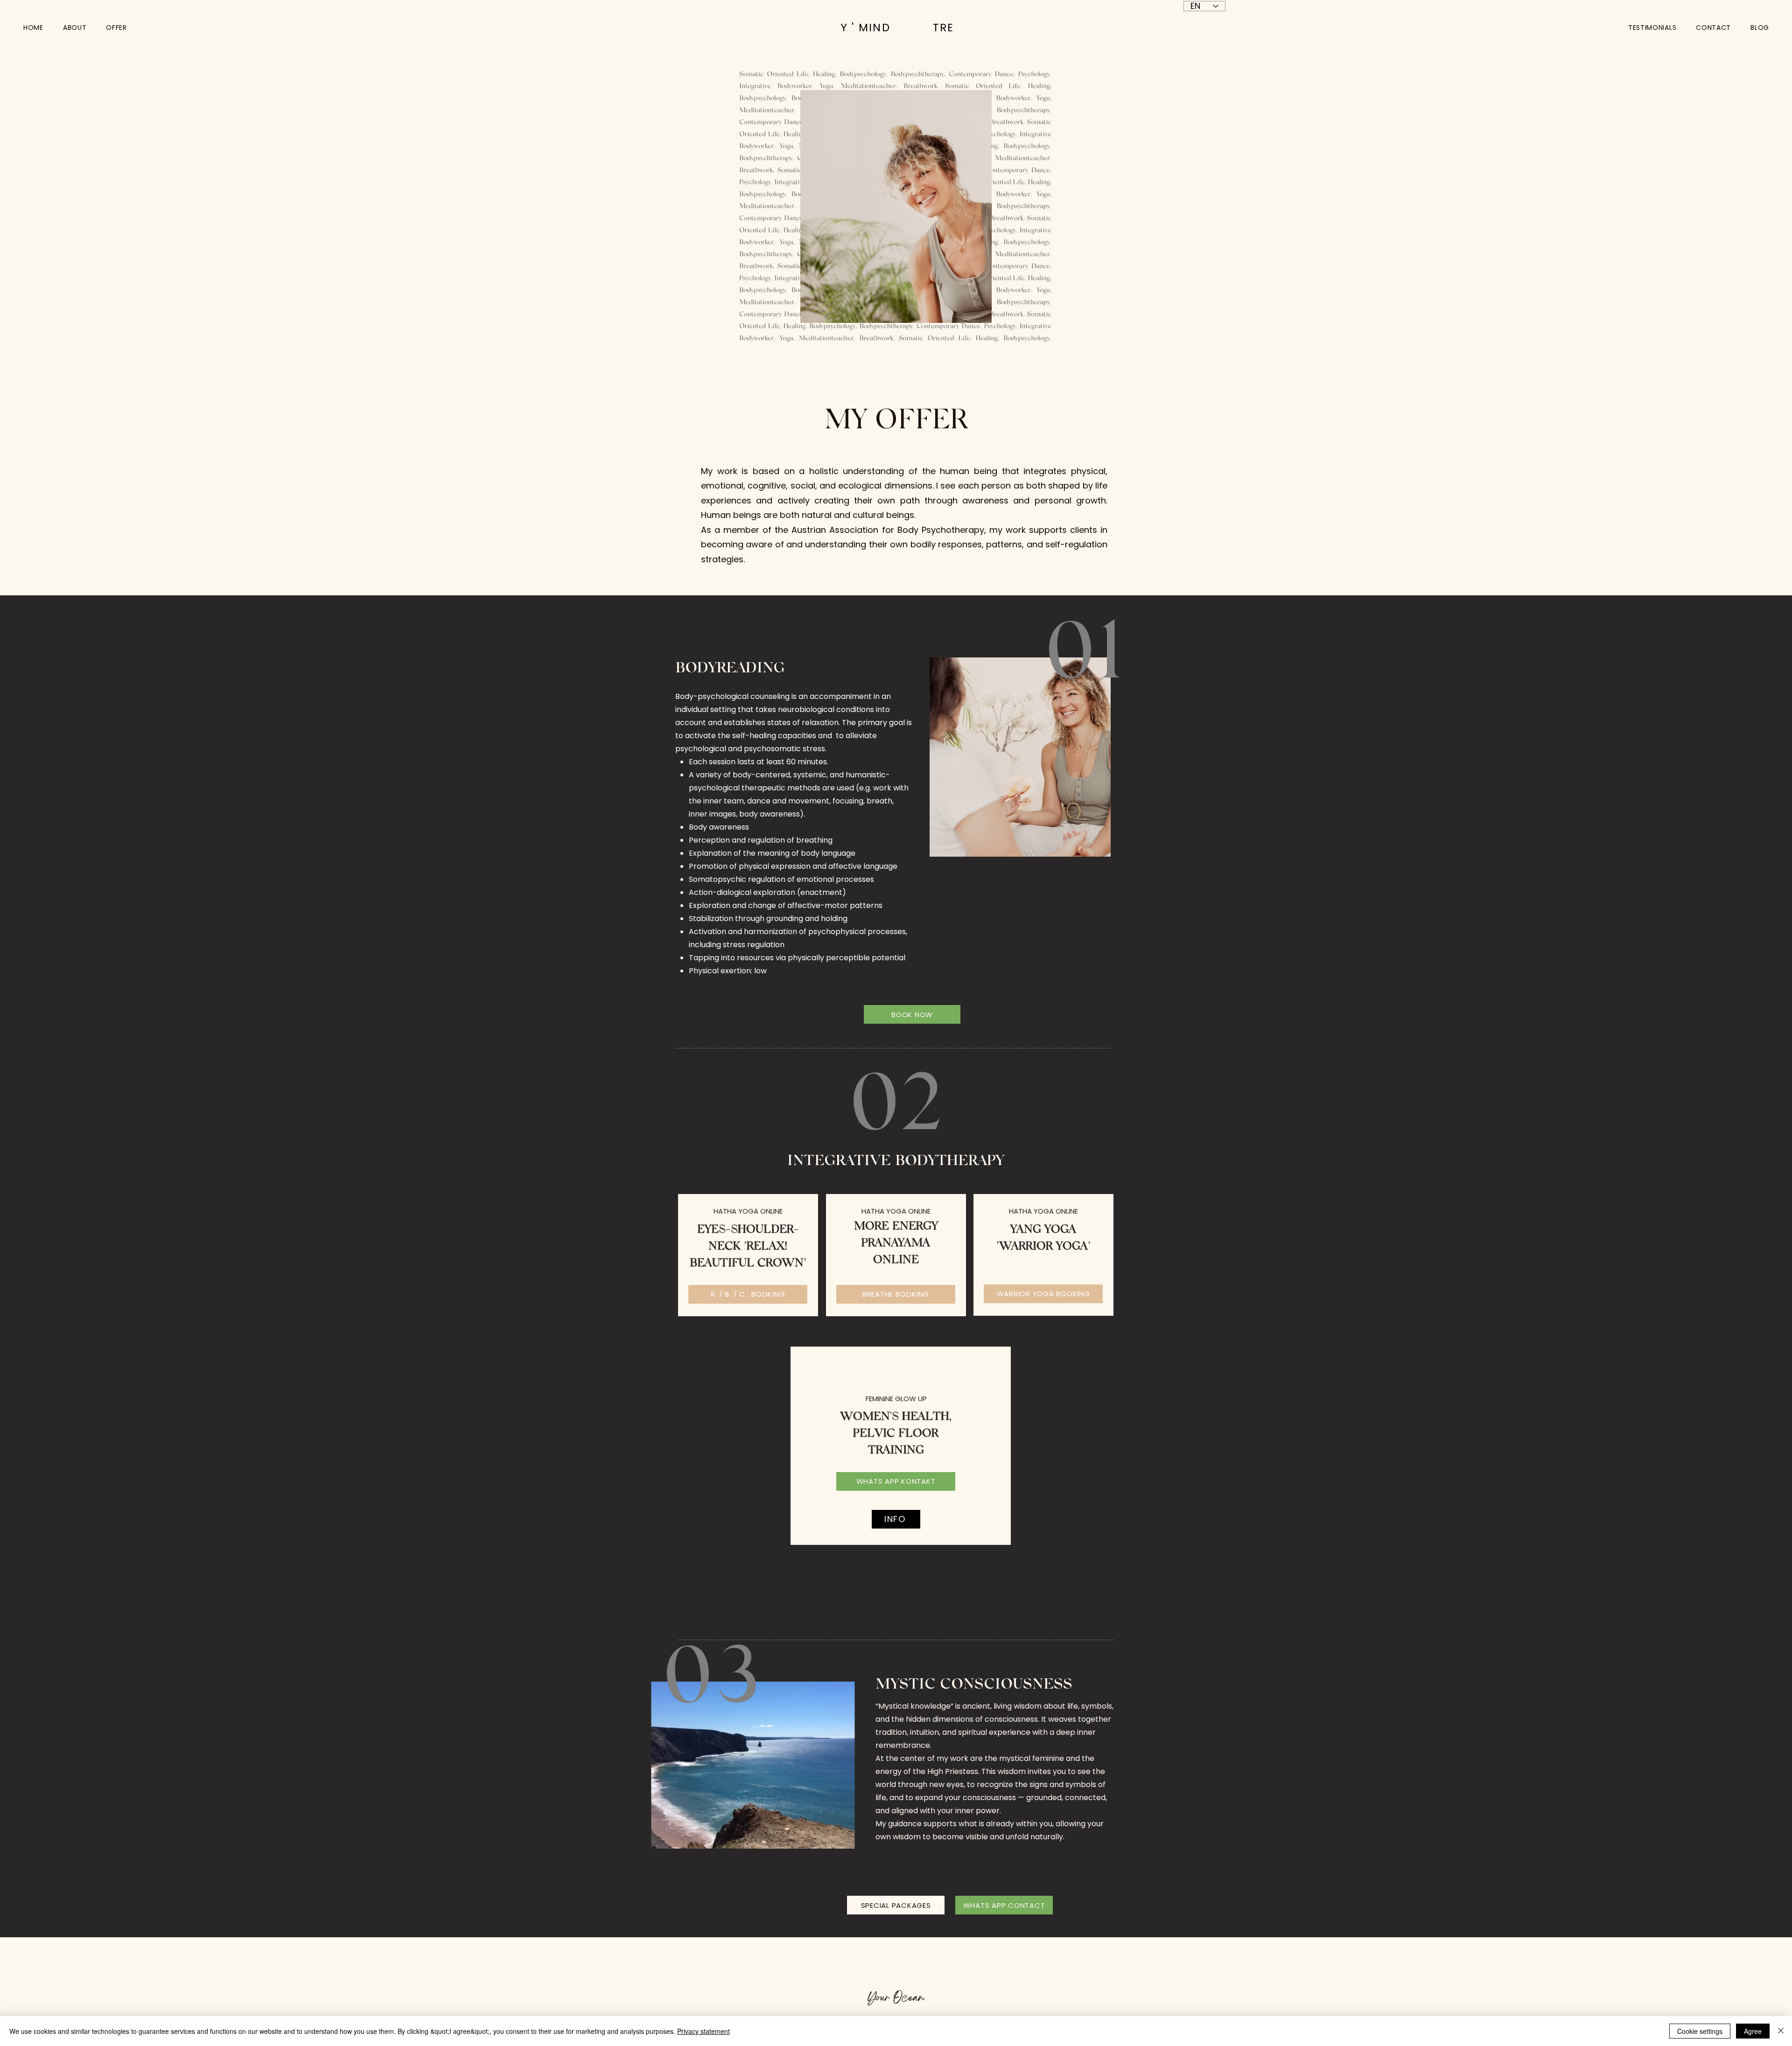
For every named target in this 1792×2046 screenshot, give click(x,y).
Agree (1753, 2031)
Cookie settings (1700, 2031)
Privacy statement (703, 2031)
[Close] (1781, 2031)
